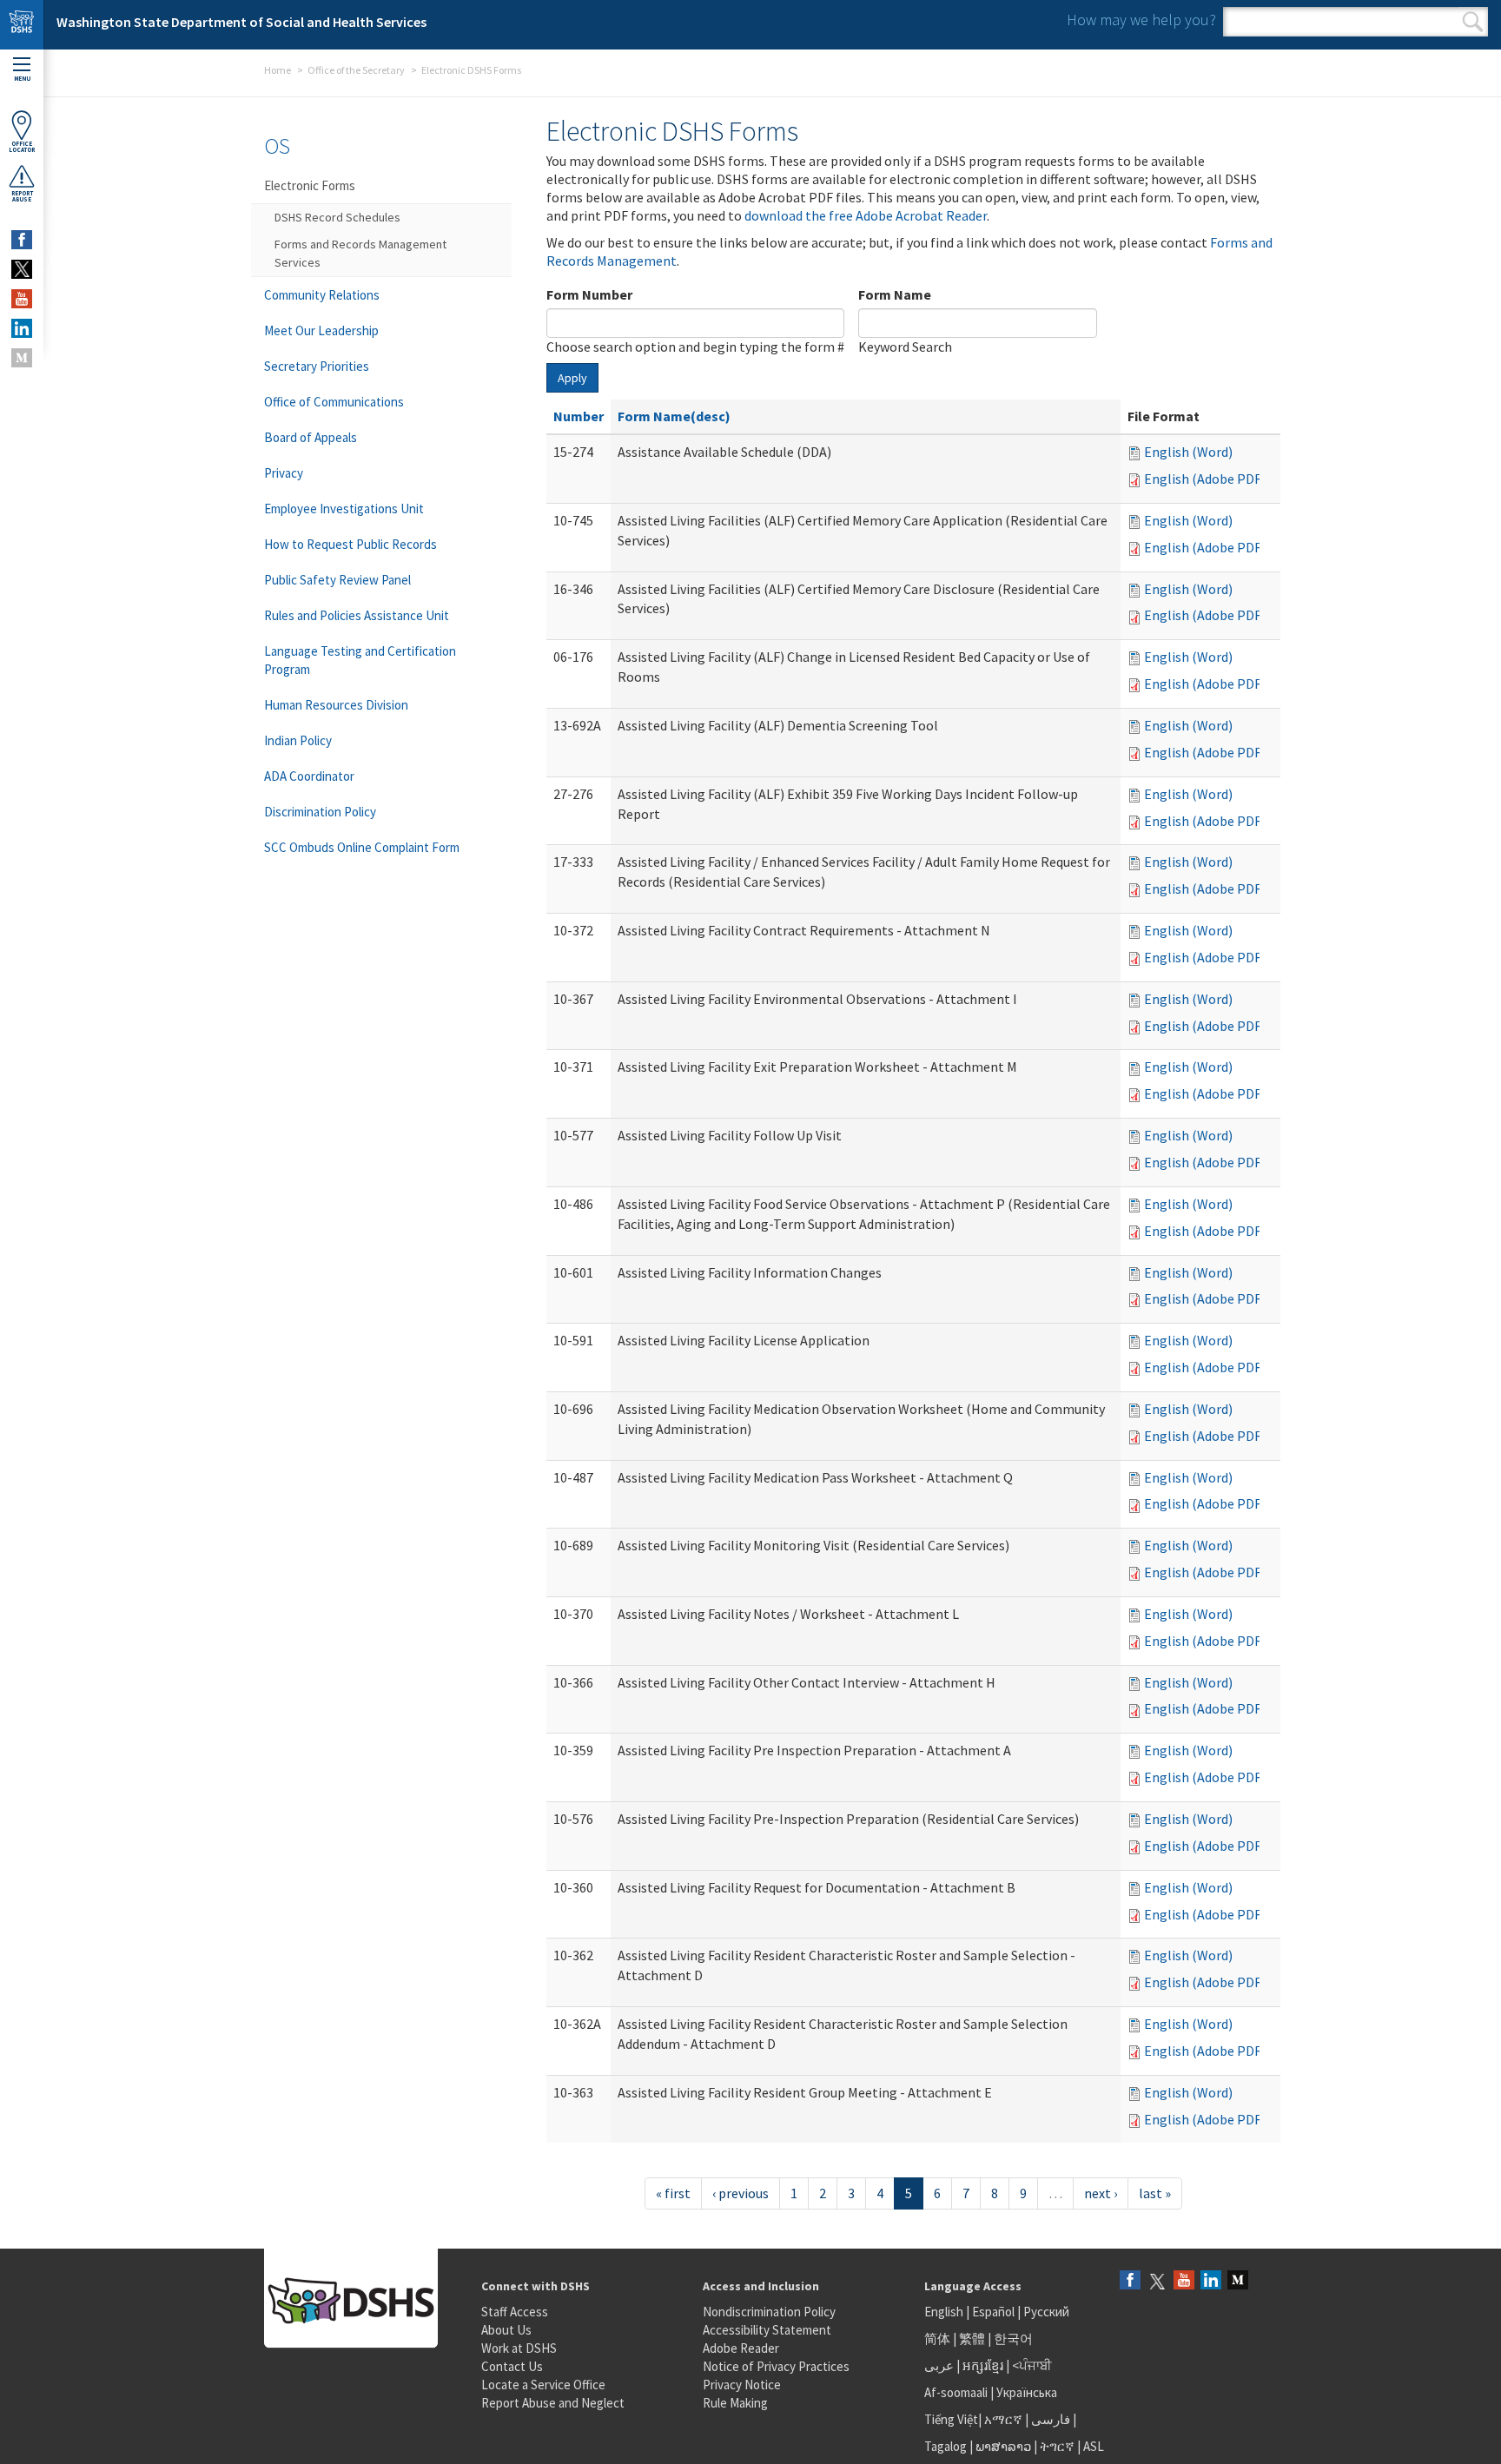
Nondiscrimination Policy (769, 2312)
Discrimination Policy (320, 812)
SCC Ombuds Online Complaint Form (362, 847)
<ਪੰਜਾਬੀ (1032, 2365)
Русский (1046, 2312)
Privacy (284, 473)
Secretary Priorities (317, 366)
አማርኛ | (1006, 2419)
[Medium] (1238, 2281)
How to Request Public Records (350, 544)
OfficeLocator (22, 147)
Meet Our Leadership (321, 330)
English (945, 2312)
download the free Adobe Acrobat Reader (866, 215)
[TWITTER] (22, 269)
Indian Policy (298, 740)
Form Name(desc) (674, 416)
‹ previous (741, 2193)
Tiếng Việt (951, 2419)
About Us (506, 2330)
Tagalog (946, 2446)
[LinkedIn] (1211, 2281)
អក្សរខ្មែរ (983, 2365)
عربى (939, 2365)
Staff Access (515, 2312)
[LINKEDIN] (22, 328)
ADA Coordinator (309, 776)
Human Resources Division (336, 705)
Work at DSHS (519, 2348)
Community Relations (322, 295)
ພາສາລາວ (1003, 2446)
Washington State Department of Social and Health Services (241, 22)
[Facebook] (1130, 2281)
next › (1101, 2193)
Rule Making (735, 2403)
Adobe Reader (741, 2348)
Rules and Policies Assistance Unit (357, 615)
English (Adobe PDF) (1205, 479)
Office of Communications (334, 402)
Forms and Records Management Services (360, 253)
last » (1155, 2193)
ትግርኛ (1057, 2446)
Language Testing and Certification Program (360, 660)
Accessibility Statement (767, 2330)
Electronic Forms (310, 185)
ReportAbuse (22, 196)
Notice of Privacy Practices (776, 2366)
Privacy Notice (742, 2385)
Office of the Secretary (356, 70)
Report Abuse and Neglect (553, 2403)
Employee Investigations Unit (344, 509)
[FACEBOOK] (22, 240)
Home (278, 70)
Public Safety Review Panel (337, 580)
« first (673, 2193)
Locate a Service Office (543, 2385)
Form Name (895, 294)
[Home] (22, 25)
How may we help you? (1141, 20)
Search (1473, 22)
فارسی (1049, 2419)
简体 (937, 2338)
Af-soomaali (956, 2392)
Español (993, 2312)
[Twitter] (1157, 2281)
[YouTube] (1184, 2281)
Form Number (589, 294)
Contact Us (512, 2366)
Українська (1027, 2392)
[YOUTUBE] (22, 299)
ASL (1094, 2446)
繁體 (973, 2338)
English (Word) (1188, 452)
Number (579, 416)
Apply (572, 378)
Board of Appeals (311, 437)
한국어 (1013, 2338)
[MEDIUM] (22, 358)
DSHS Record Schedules (337, 217)
